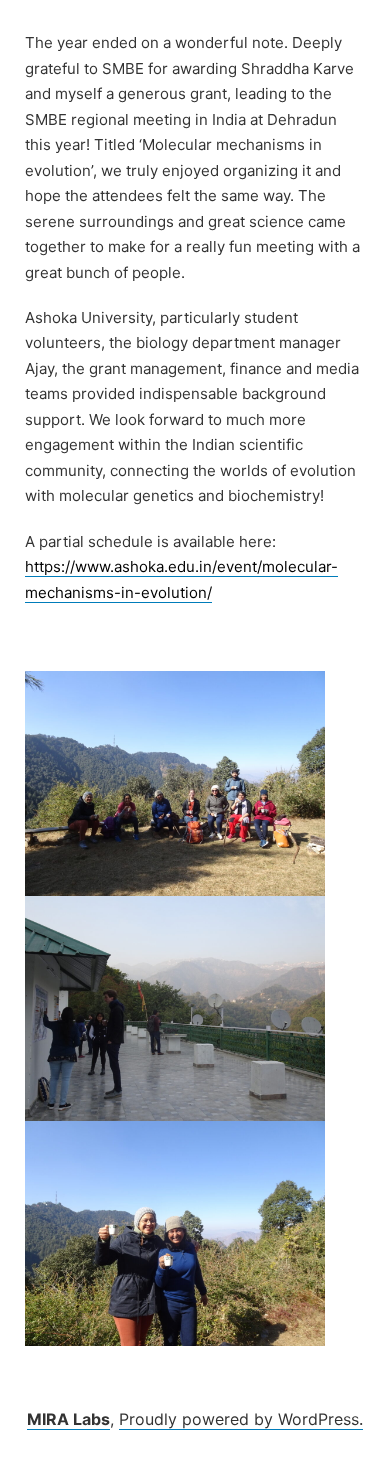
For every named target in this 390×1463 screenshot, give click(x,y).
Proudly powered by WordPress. (241, 1419)
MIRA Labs (68, 1419)
